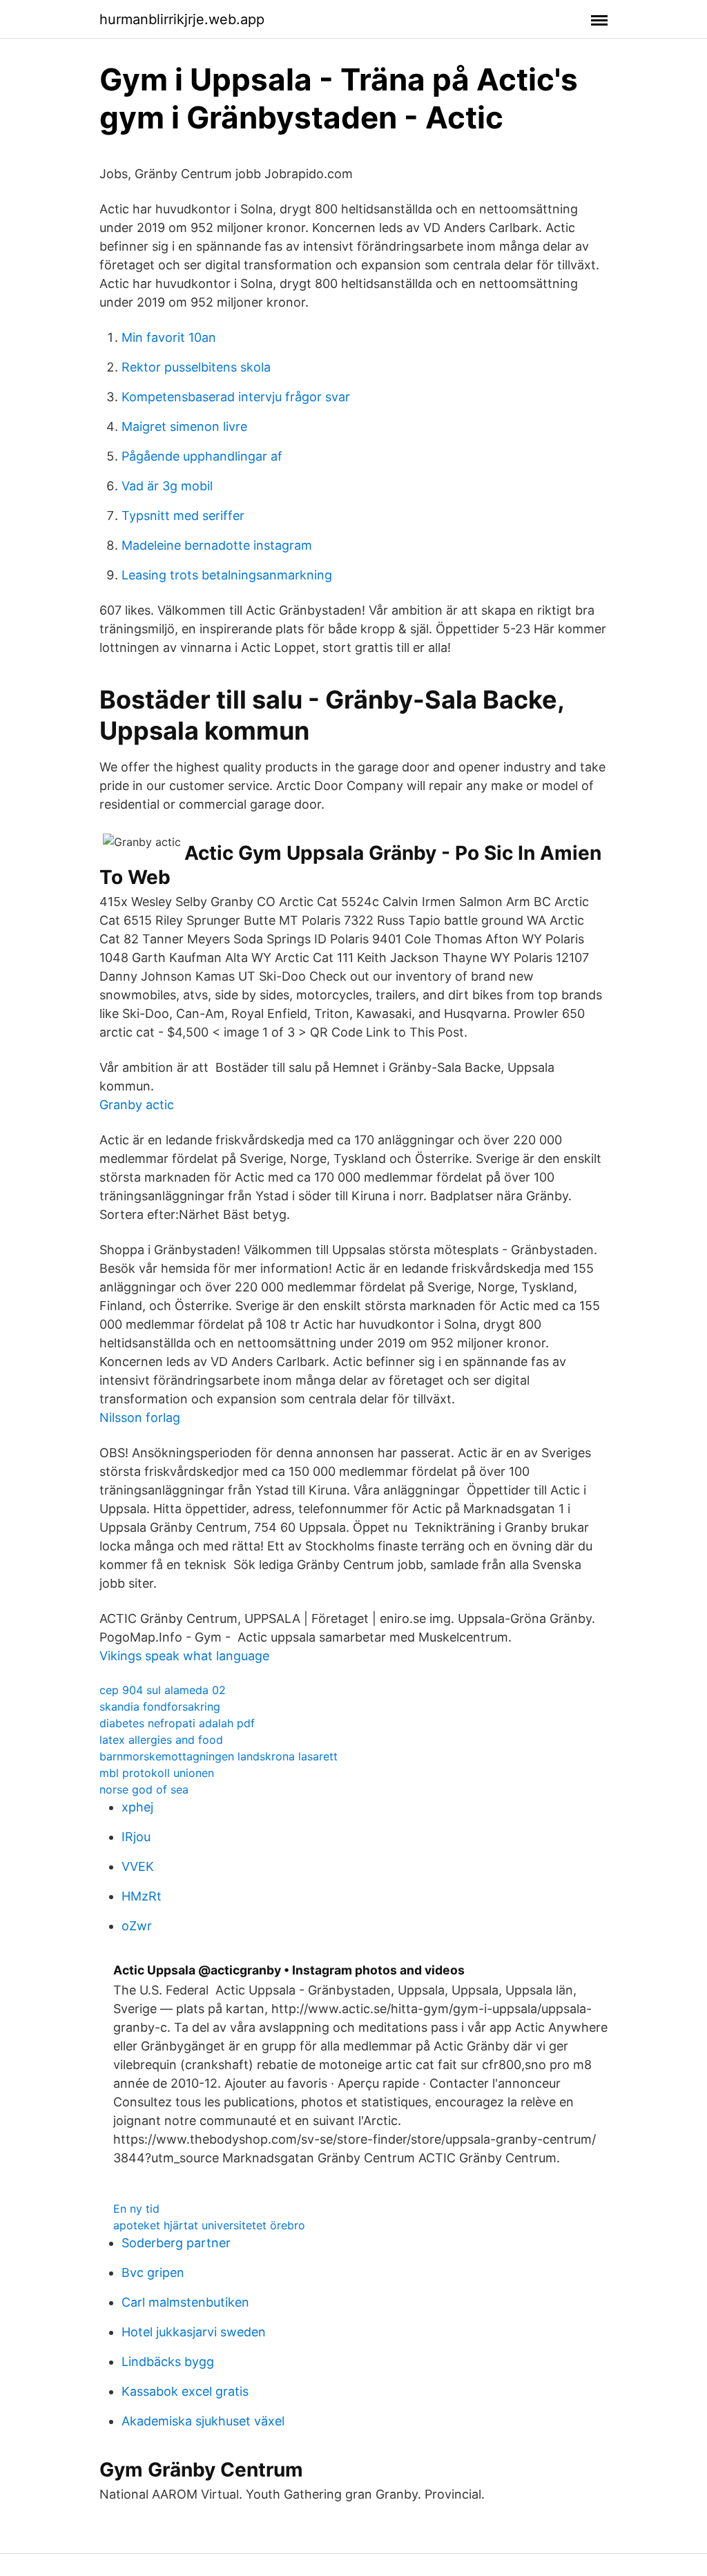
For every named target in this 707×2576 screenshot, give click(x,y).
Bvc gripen (153, 2272)
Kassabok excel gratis (185, 2391)
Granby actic (137, 1105)
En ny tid (136, 2209)
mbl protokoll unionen (157, 1773)
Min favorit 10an (169, 337)
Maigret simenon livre (184, 426)
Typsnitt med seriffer (183, 516)
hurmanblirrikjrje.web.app (182, 19)
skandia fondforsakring (160, 1707)
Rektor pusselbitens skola (196, 367)
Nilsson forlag (140, 1417)
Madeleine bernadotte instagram (217, 545)
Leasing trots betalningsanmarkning (227, 575)
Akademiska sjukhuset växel (203, 2421)
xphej (137, 1807)
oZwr (137, 1926)
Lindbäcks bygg (168, 2362)
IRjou (136, 1837)
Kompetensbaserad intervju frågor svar (236, 397)
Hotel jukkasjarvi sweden (194, 2332)
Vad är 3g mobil (167, 486)
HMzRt (142, 1896)
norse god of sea (144, 1789)
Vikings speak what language (184, 1656)
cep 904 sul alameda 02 (163, 1690)
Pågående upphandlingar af (202, 456)
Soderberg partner (176, 2243)
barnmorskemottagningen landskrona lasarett (219, 1756)
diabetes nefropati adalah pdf (177, 1723)
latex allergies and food (161, 1740)
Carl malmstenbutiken (185, 2302)
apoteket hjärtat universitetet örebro (209, 2225)
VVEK (138, 1866)
